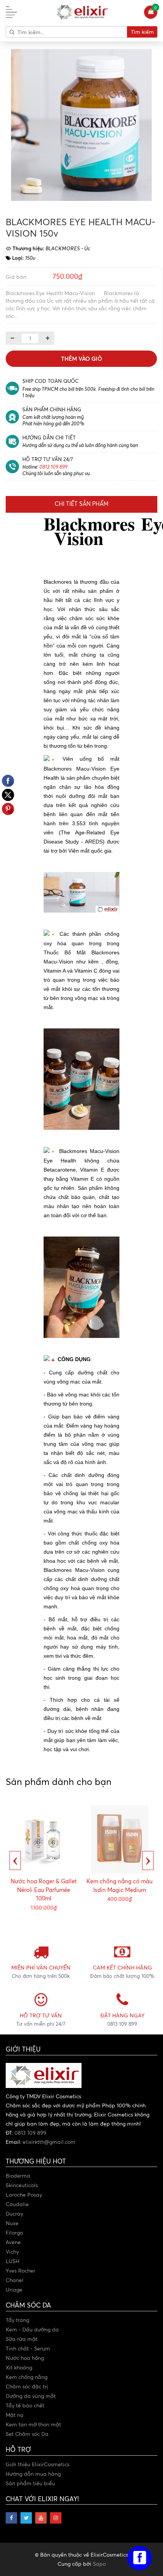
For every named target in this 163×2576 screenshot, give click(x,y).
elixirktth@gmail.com (49, 2142)
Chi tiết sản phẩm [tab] (81, 504)
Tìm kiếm (142, 32)
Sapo (99, 2564)
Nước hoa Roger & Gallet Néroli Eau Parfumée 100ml (44, 1890)
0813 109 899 (53, 467)
